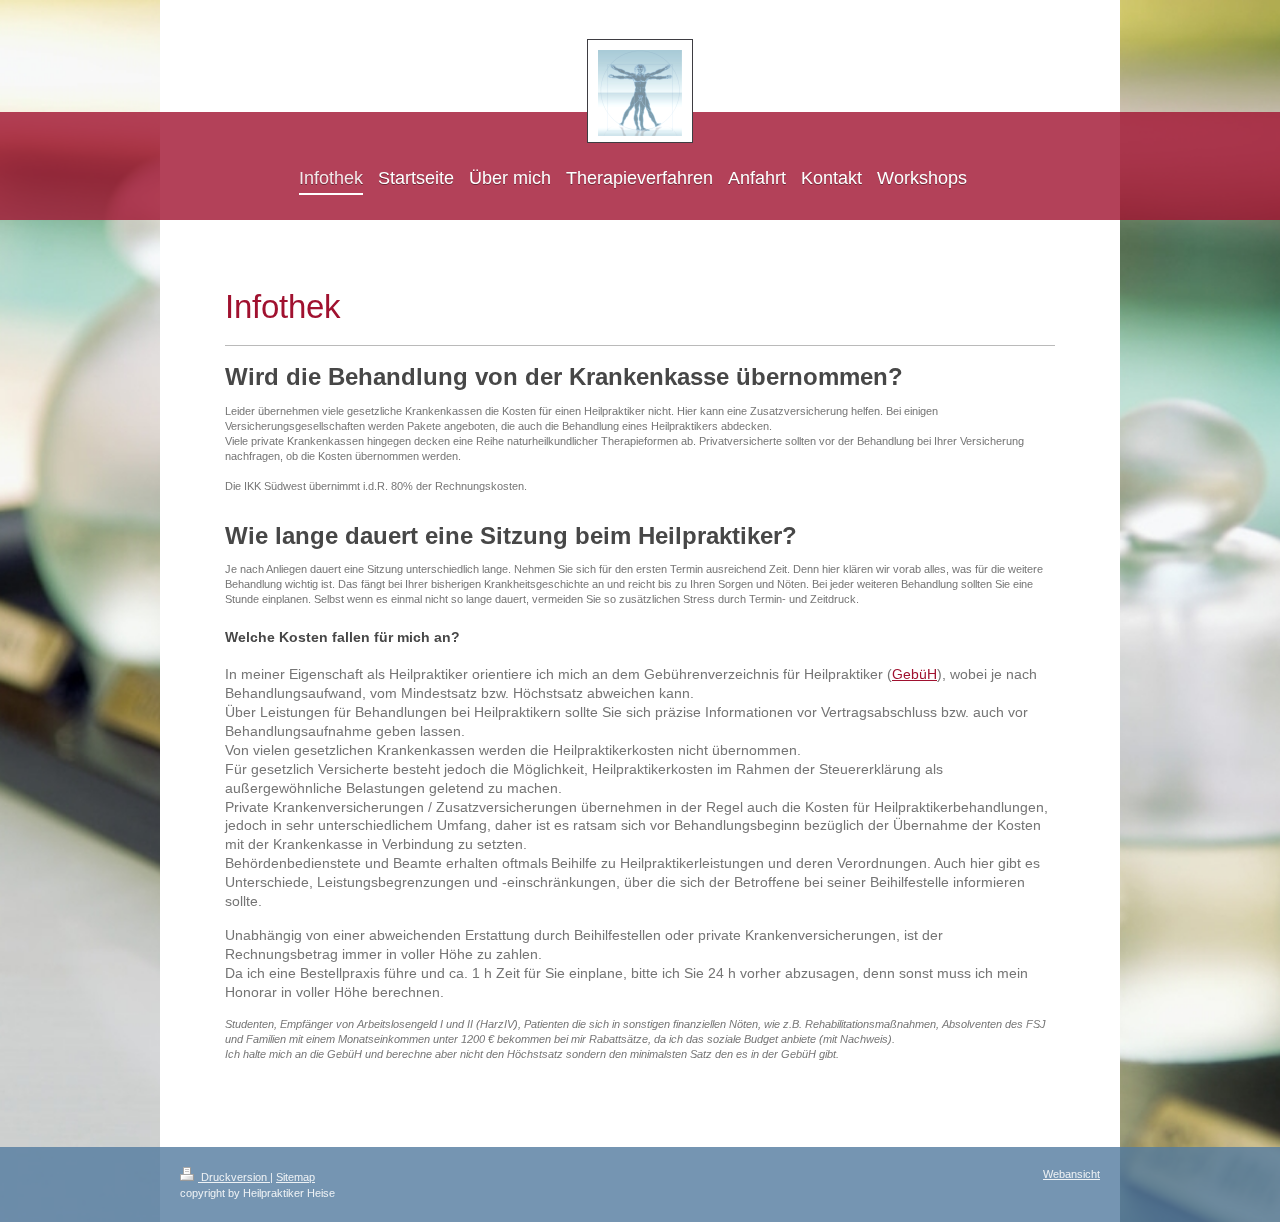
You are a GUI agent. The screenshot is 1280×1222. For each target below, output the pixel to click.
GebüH (914, 674)
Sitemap (295, 1177)
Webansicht (1071, 1174)
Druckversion (234, 1177)
